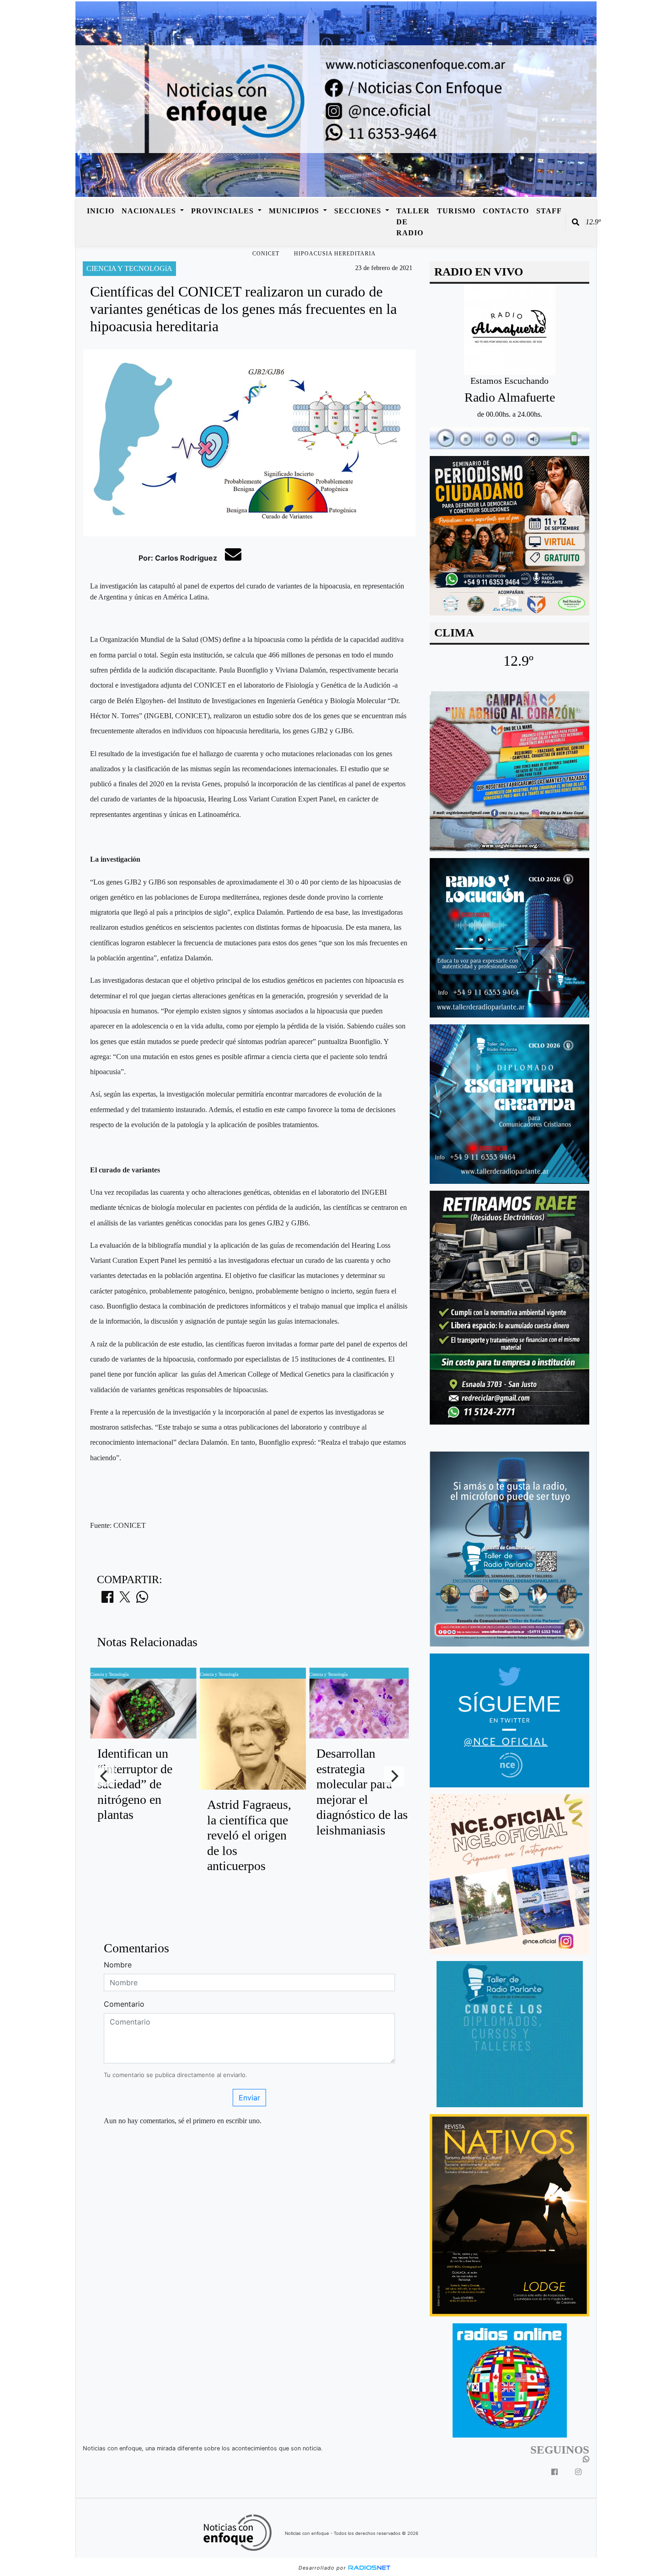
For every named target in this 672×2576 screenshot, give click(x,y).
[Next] (394, 1776)
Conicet (266, 254)
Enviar (249, 2098)
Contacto (506, 211)
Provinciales (224, 211)
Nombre (118, 1965)
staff (549, 211)
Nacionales (150, 211)
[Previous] (105, 1776)
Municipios (295, 211)
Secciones (359, 211)
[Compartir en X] (125, 1600)
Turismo (456, 211)
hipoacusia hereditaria (335, 254)
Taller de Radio (413, 222)
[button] (576, 222)
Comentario (124, 2004)
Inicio (101, 211)
